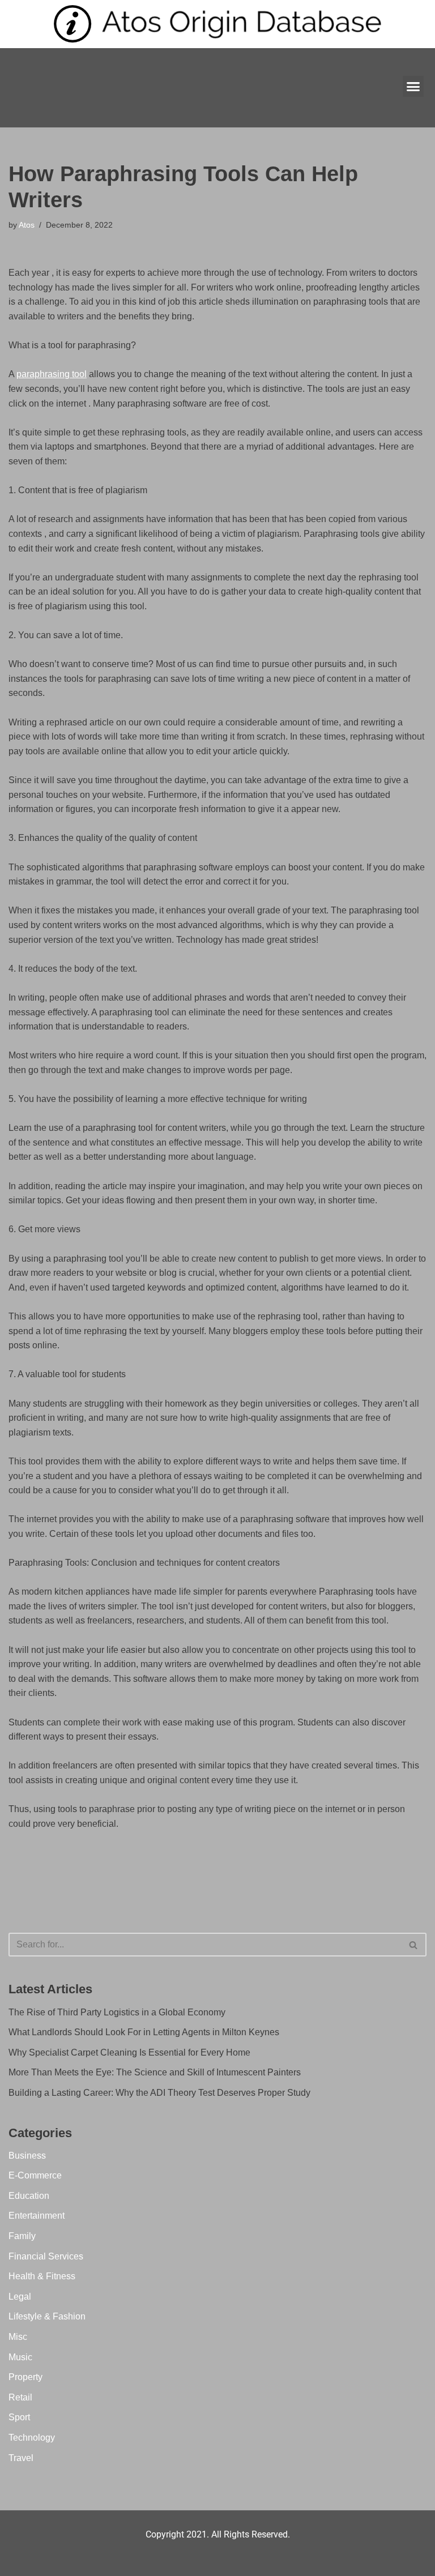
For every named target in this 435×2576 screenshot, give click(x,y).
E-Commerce (35, 2175)
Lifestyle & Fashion (47, 2316)
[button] (413, 87)
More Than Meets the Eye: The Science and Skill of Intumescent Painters (155, 2072)
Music (20, 2357)
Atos (27, 225)
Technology (32, 2438)
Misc (18, 2337)
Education (29, 2196)
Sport (19, 2417)
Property (25, 2377)
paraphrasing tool (52, 374)
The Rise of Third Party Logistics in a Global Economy (117, 2012)
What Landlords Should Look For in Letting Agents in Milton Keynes (144, 2032)
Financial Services (46, 2256)
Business (27, 2156)
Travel (21, 2458)
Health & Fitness (42, 2276)
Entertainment (37, 2216)
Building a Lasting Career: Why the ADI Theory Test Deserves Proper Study (159, 2093)
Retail (20, 2397)
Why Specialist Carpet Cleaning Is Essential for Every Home (129, 2052)
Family (22, 2236)
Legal (20, 2297)
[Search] (414, 1945)
